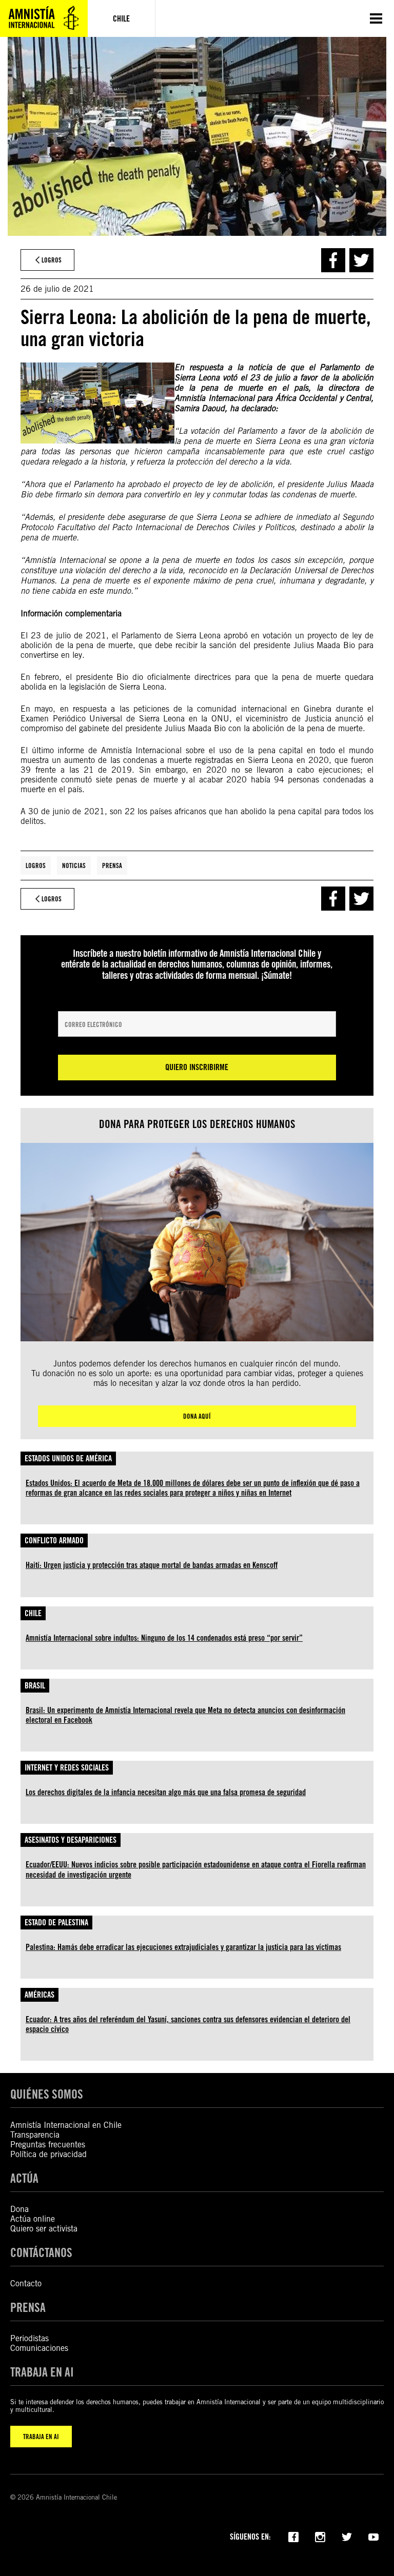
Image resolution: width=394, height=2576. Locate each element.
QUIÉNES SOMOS (47, 2094)
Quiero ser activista (44, 2229)
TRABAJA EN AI (41, 2437)
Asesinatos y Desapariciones (71, 1840)
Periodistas (29, 2338)
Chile (33, 1613)
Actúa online (33, 2219)
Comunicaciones (39, 2348)
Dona (19, 2209)
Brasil (35, 1686)
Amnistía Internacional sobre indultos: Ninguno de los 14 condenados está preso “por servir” (164, 1638)
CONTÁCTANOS (41, 2253)
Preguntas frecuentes (48, 2145)
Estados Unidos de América (68, 1458)
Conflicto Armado (54, 1541)
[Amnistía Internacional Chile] (44, 18)
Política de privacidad (48, 2154)
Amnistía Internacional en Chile (66, 2125)
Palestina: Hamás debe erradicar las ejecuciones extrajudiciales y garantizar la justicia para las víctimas (183, 1947)
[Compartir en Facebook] (333, 260)
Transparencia (35, 2135)
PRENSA (28, 2308)
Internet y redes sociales (67, 1768)
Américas (40, 1995)
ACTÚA (24, 2178)
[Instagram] (320, 2536)
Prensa (112, 866)
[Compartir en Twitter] (361, 260)
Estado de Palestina (56, 1923)
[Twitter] (347, 2536)
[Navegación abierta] (376, 18)
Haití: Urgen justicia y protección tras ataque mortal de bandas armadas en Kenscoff (152, 1565)
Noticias (74, 866)
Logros (36, 866)
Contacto (26, 2283)
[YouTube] (373, 2536)
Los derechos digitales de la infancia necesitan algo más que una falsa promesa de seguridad (166, 1792)
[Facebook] (293, 2536)
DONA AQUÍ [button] (197, 1416)
